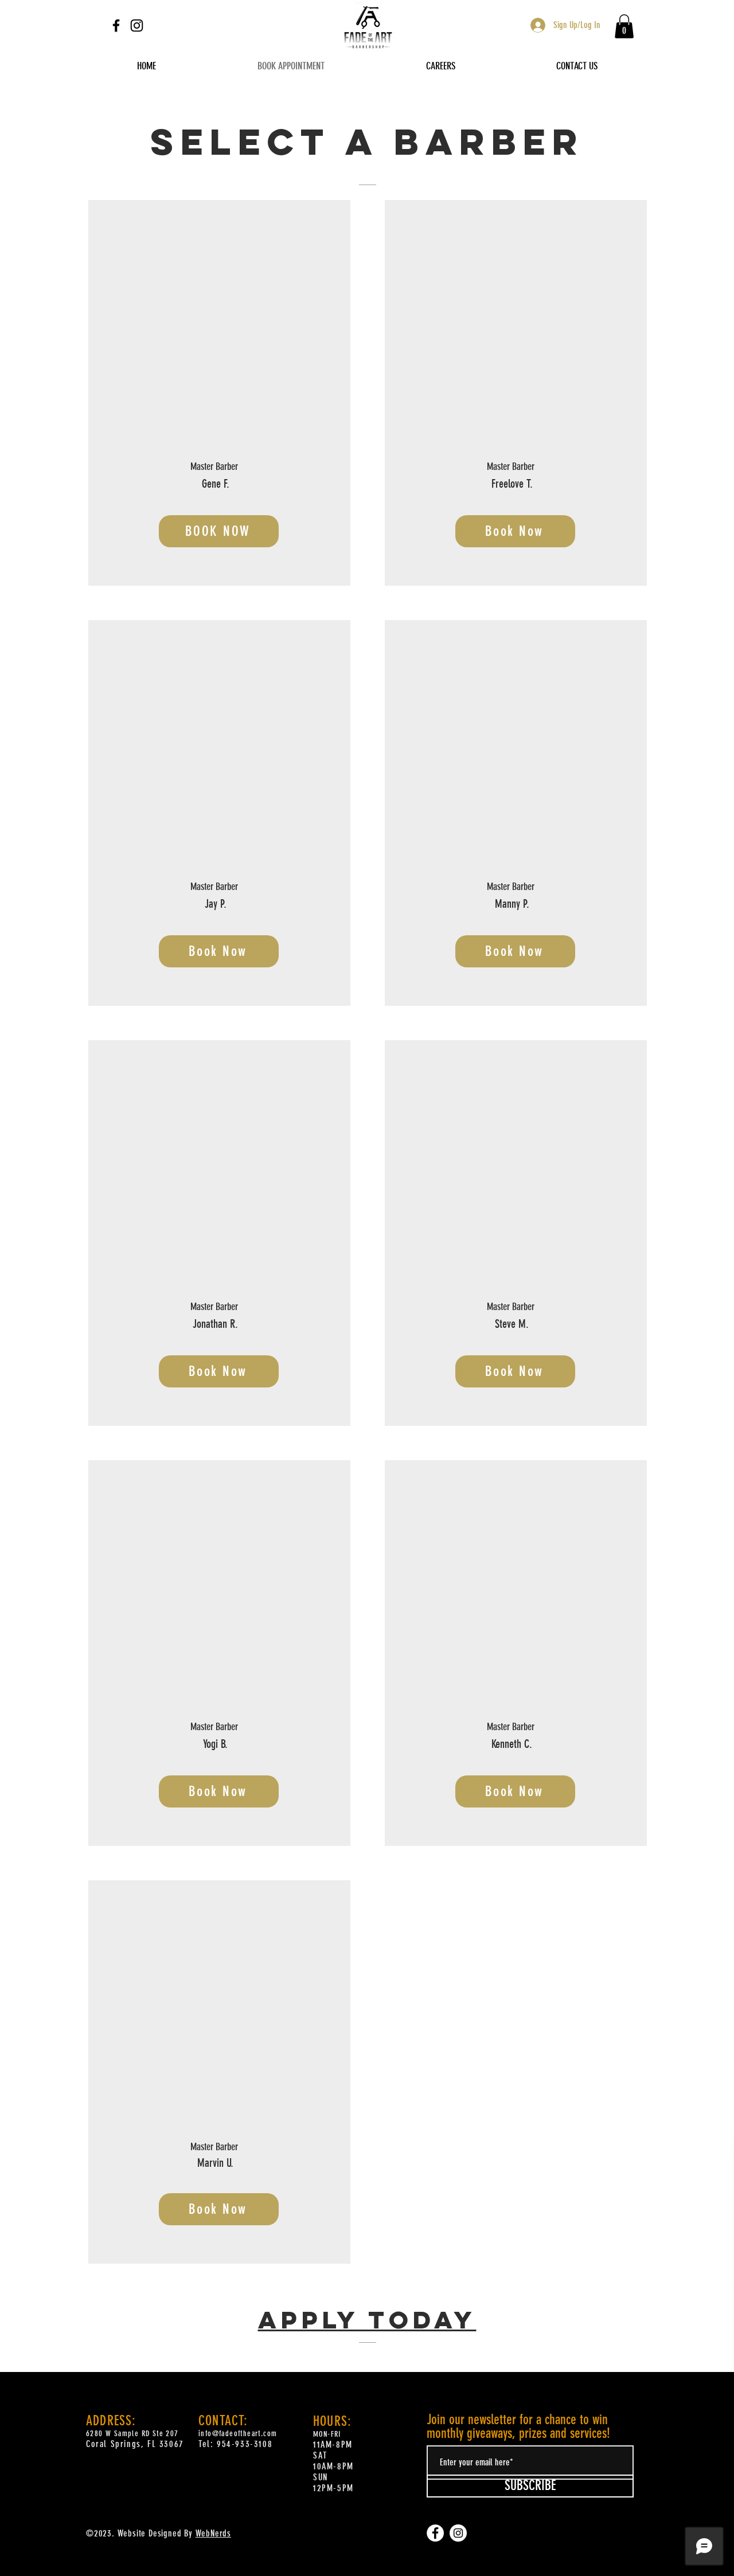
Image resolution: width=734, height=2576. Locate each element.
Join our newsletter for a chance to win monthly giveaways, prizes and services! (518, 2426)
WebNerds (213, 2533)
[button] (624, 26)
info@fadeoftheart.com (238, 2434)
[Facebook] (116, 26)
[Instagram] (137, 26)
